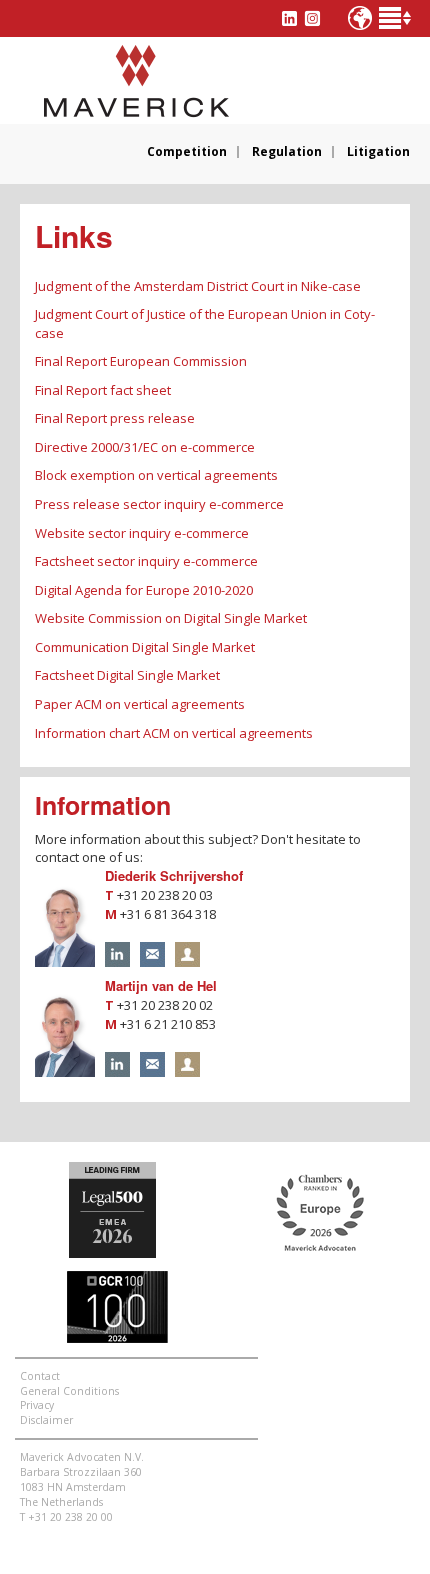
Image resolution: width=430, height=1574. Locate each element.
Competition (187, 152)
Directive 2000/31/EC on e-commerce (145, 447)
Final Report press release (115, 418)
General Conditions (69, 1391)
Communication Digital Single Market (145, 647)
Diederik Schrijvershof (174, 875)
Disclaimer (46, 1420)
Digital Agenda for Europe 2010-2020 (144, 590)
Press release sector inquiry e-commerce (159, 504)
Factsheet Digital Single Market (127, 675)
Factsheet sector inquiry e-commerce (146, 561)
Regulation (287, 152)
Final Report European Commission (141, 361)
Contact (40, 1376)
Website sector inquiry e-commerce (142, 533)
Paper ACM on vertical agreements (140, 704)
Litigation (378, 152)
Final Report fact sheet (103, 390)
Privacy (37, 1405)
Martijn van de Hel (161, 985)
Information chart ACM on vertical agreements (174, 733)
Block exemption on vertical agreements (156, 475)
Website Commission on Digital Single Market (171, 618)
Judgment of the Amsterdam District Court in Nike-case (198, 286)
